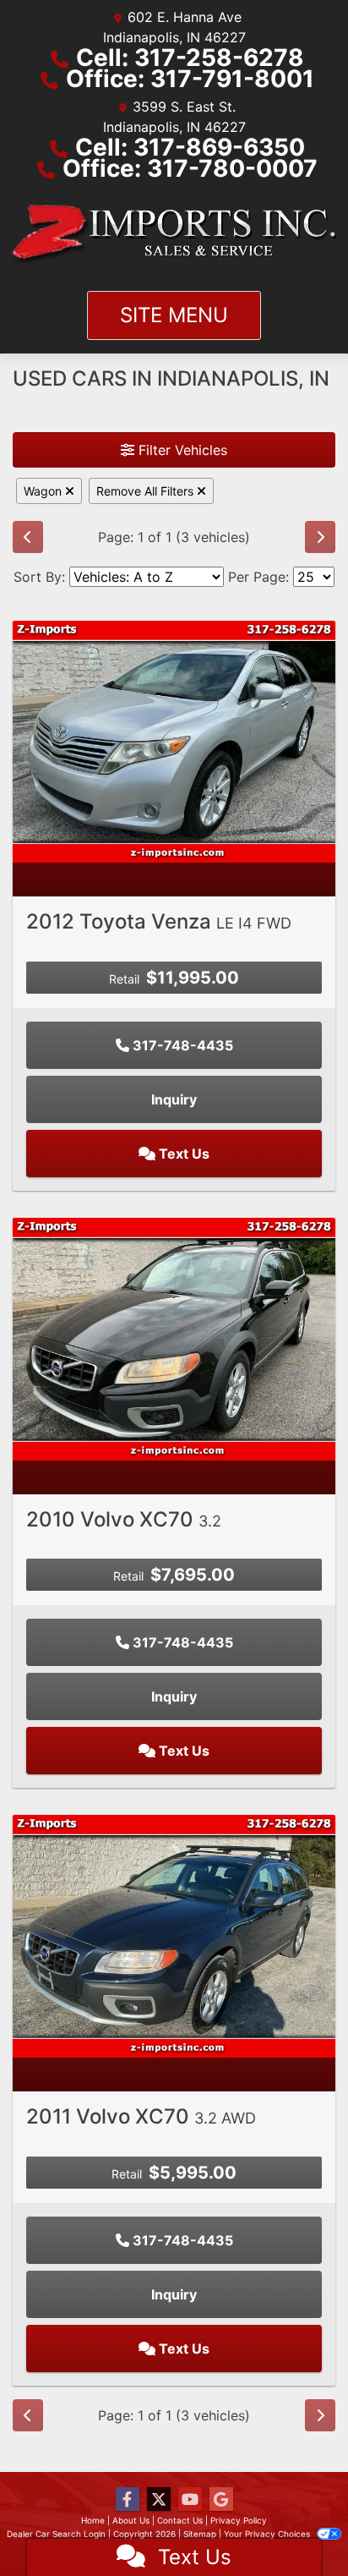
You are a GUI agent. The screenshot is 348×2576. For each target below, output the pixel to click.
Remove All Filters (147, 491)
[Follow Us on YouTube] (190, 2499)
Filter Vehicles (181, 450)
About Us (131, 2520)
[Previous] (28, 537)
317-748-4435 (181, 1045)
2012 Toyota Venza (159, 921)
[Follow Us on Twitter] (159, 2499)
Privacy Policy (239, 2520)
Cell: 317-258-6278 (190, 58)
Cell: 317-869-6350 (190, 147)
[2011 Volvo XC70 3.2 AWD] (174, 1935)
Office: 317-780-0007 (190, 168)
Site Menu (174, 315)
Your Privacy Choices (268, 2534)
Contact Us (180, 2520)
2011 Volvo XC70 (141, 2116)
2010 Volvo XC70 (124, 1519)
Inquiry (174, 1099)
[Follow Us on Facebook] (128, 2499)
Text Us (182, 1154)
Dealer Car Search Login (56, 2534)
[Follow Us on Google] (221, 2499)
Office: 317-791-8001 (190, 79)
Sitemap (200, 2534)
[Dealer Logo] (174, 235)
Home (93, 2520)
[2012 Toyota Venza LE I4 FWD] (174, 740)
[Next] (320, 537)
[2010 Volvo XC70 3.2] (174, 1338)
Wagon (44, 491)
